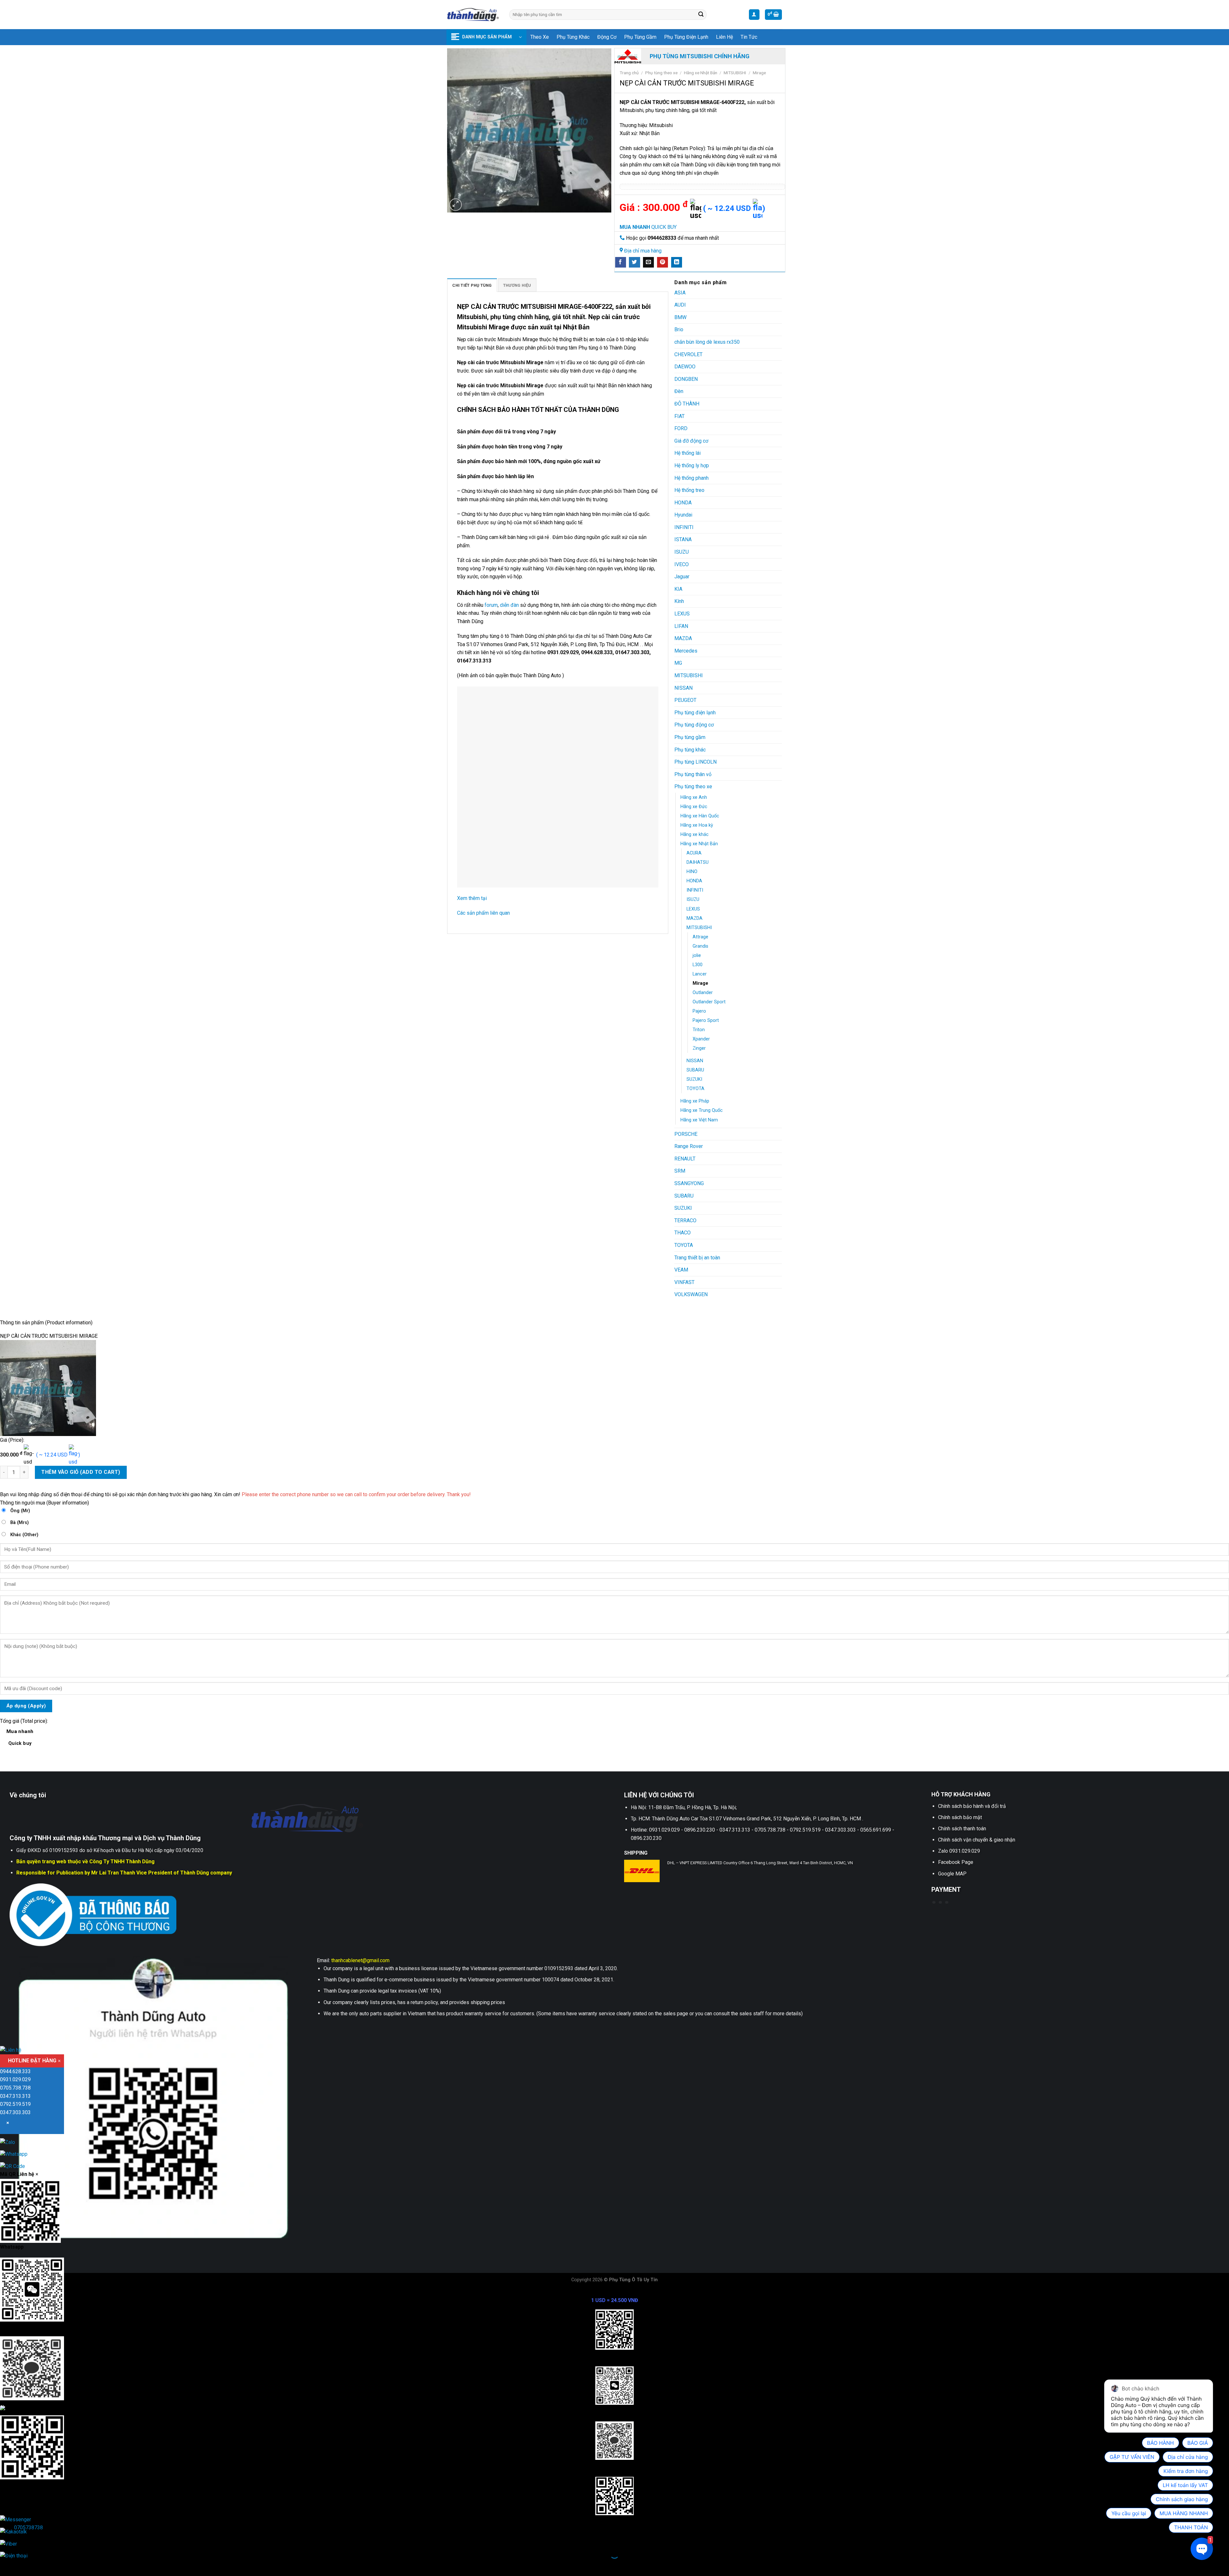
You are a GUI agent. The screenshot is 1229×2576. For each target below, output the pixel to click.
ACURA (694, 853)
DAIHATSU (698, 862)
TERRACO (685, 1220)
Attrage (700, 937)
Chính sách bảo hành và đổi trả (972, 1806)
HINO (692, 872)
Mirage (759, 73)
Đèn (679, 391)
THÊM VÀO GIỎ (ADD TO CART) (81, 1472)
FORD (681, 428)
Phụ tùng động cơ (694, 725)
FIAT (679, 416)
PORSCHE (686, 1134)
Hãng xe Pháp (695, 1101)
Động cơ (607, 37)
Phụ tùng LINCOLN (695, 762)
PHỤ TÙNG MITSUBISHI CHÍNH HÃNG (700, 56)
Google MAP (952, 1874)
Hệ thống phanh (691, 478)
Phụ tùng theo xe (661, 73)
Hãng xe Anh (694, 797)
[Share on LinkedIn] (677, 262)
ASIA (680, 293)
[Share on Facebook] (621, 262)
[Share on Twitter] (634, 262)
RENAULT (685, 1159)
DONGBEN (686, 379)
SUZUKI (694, 1079)
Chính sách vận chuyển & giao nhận (977, 1840)
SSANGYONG (689, 1183)
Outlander (703, 993)
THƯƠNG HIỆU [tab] (517, 285)
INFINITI (684, 527)
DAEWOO (685, 367)
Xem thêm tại (472, 898)
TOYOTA (695, 1089)
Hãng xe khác (695, 835)
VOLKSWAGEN (691, 1294)
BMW (680, 317)
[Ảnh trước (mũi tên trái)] (6, 2565)
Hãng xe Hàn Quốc (700, 816)
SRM (680, 1171)
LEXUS (682, 614)
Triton (699, 1030)
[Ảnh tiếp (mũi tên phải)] (25, 2565)
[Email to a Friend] (648, 262)
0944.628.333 (15, 2072)
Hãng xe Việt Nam (699, 1120)
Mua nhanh (20, 1737)
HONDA (683, 503)
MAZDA (683, 638)
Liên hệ (724, 37)
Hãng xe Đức (694, 807)
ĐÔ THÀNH (687, 404)
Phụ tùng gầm (640, 37)
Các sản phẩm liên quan (483, 913)
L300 (698, 965)
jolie (697, 955)
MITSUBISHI (735, 73)
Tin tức (749, 37)
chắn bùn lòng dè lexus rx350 (707, 342)
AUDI (680, 305)
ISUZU (682, 552)
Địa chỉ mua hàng (643, 251)
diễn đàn (509, 605)
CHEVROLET (688, 354)
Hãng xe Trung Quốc (702, 1110)
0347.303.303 (15, 2112)
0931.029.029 (15, 2080)
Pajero (699, 1011)
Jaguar (682, 577)
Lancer (700, 974)
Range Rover (689, 1146)
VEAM (681, 1270)
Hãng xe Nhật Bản (701, 73)
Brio (679, 329)
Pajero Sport (706, 1020)
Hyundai (683, 515)
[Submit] (701, 15)
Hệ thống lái (687, 453)
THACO (683, 1233)
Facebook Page (956, 1862)
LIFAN (681, 626)
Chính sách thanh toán (962, 1829)
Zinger (699, 1048)
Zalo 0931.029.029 (959, 1851)
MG (678, 663)
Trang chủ (629, 73)
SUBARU (695, 1070)
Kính (679, 601)
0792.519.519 (15, 2104)
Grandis (700, 946)
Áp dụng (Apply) (26, 1706)
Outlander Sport (709, 1002)
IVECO (682, 564)
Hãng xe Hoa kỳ (697, 825)
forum (490, 605)
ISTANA (683, 539)
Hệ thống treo (689, 490)
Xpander (701, 1039)
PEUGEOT (685, 700)
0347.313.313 (15, 2096)
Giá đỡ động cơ (691, 441)
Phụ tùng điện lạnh (686, 37)
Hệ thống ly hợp (692, 465)
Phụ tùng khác (573, 37)
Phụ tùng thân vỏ (693, 774)
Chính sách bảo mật (960, 1817)
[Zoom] (456, 205)
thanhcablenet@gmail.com (360, 1960)
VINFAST (684, 1282)
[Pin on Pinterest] (663, 262)
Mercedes (686, 651)
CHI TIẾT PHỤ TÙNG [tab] (472, 285)
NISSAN (683, 688)
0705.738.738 (15, 2088)
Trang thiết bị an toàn (697, 1258)
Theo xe (540, 37)
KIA (678, 589)
